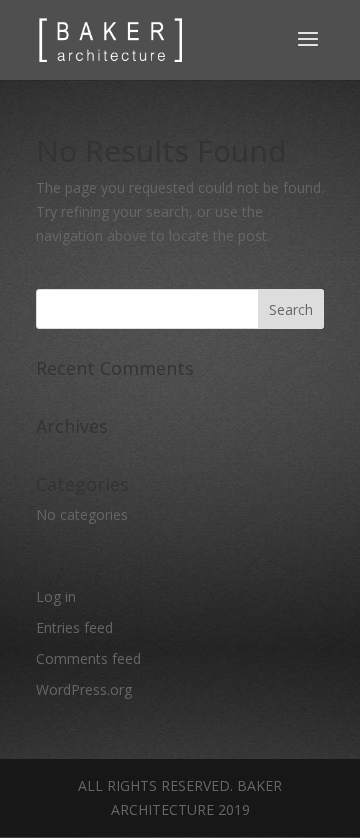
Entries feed (74, 627)
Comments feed (88, 658)
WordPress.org (84, 689)
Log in (56, 596)
